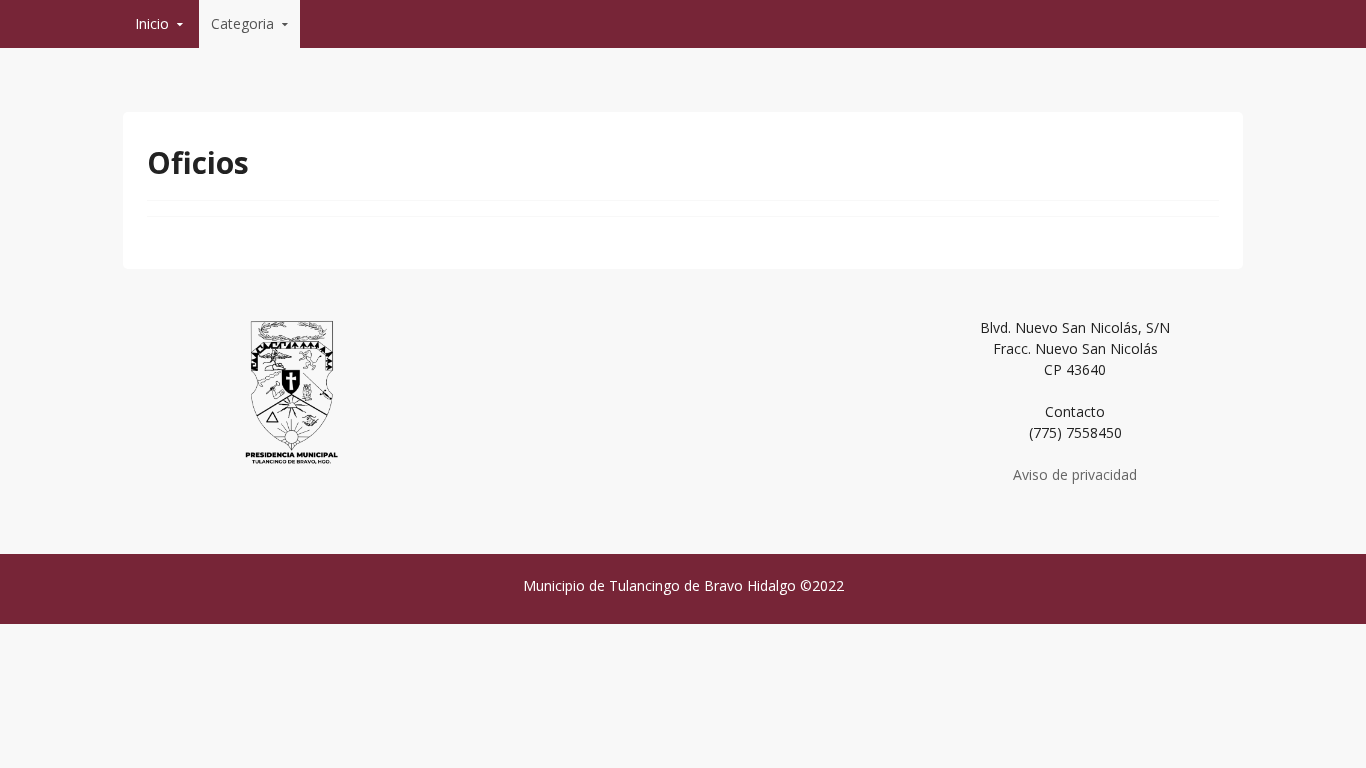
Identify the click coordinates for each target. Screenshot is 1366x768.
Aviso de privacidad (1075, 474)
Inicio (152, 23)
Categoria (242, 23)
